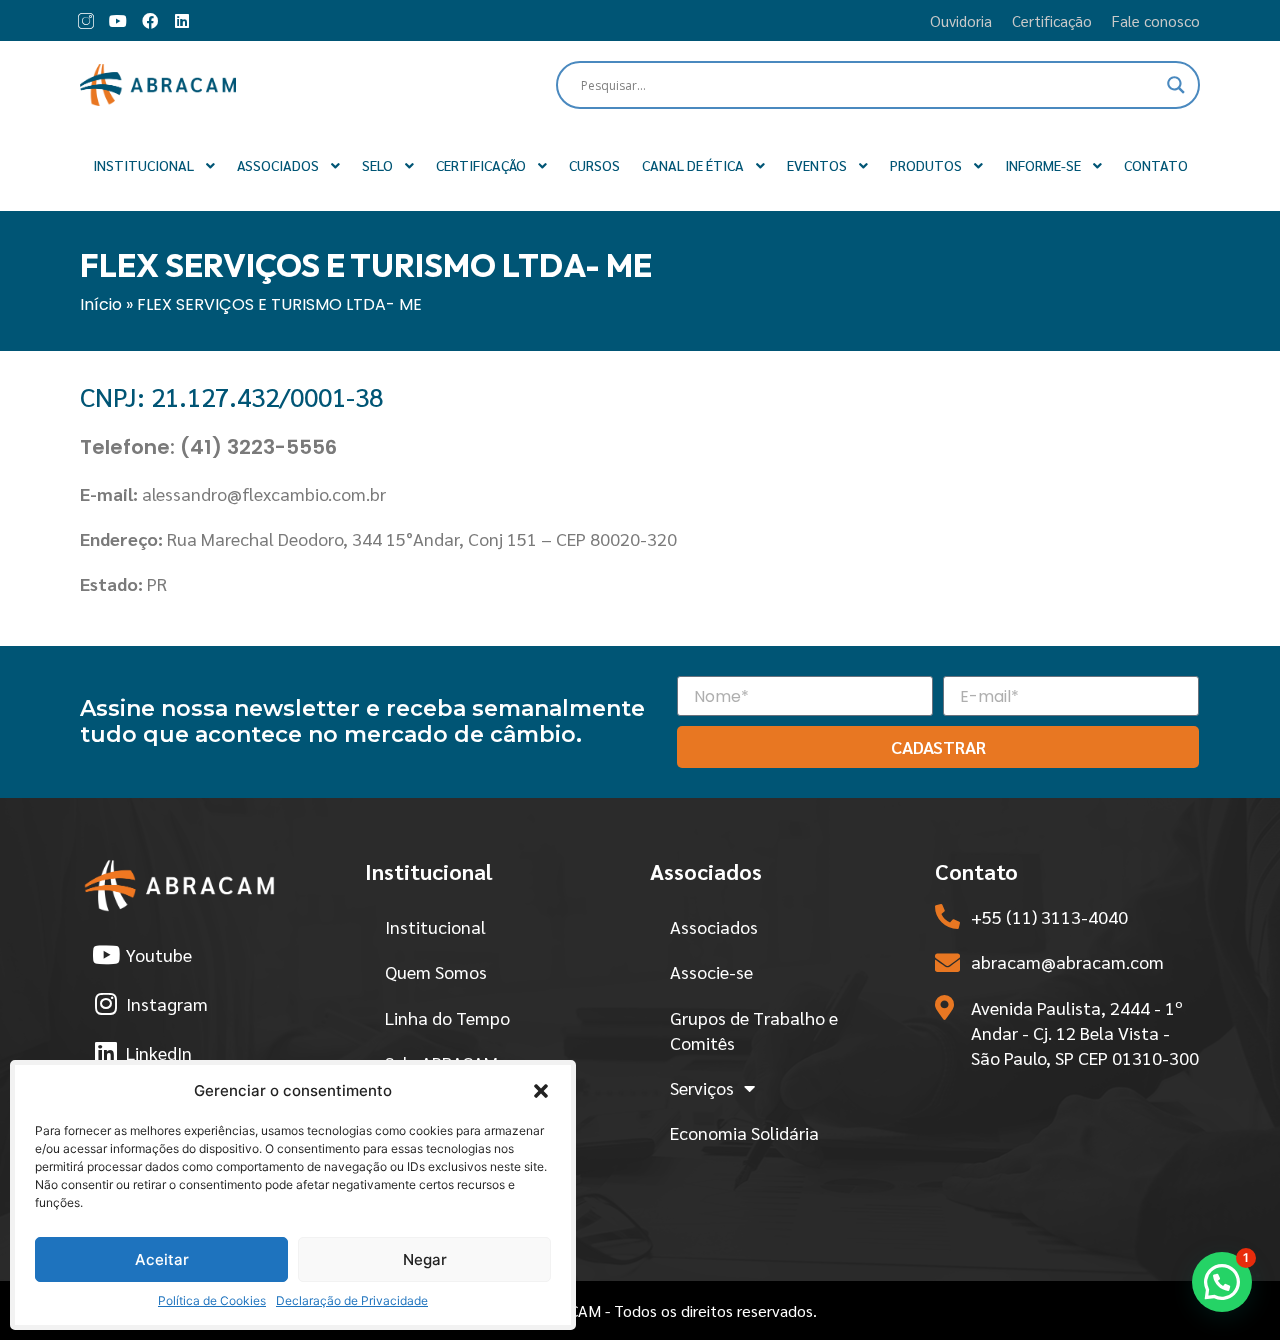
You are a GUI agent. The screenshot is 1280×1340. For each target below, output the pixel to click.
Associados (714, 926)
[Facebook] (150, 21)
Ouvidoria (961, 20)
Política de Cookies (212, 1300)
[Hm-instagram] (86, 21)
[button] (541, 1091)
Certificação (1052, 20)
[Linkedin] (182, 21)
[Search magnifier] (1176, 85)
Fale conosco (1156, 20)
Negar (425, 1259)
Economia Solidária (744, 1132)
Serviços (702, 1087)
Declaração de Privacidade (352, 1300)
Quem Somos (436, 971)
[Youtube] (118, 21)
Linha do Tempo (447, 1017)
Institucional (435, 926)
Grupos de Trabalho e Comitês (754, 1030)
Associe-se (711, 971)
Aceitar (162, 1259)
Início (101, 304)
